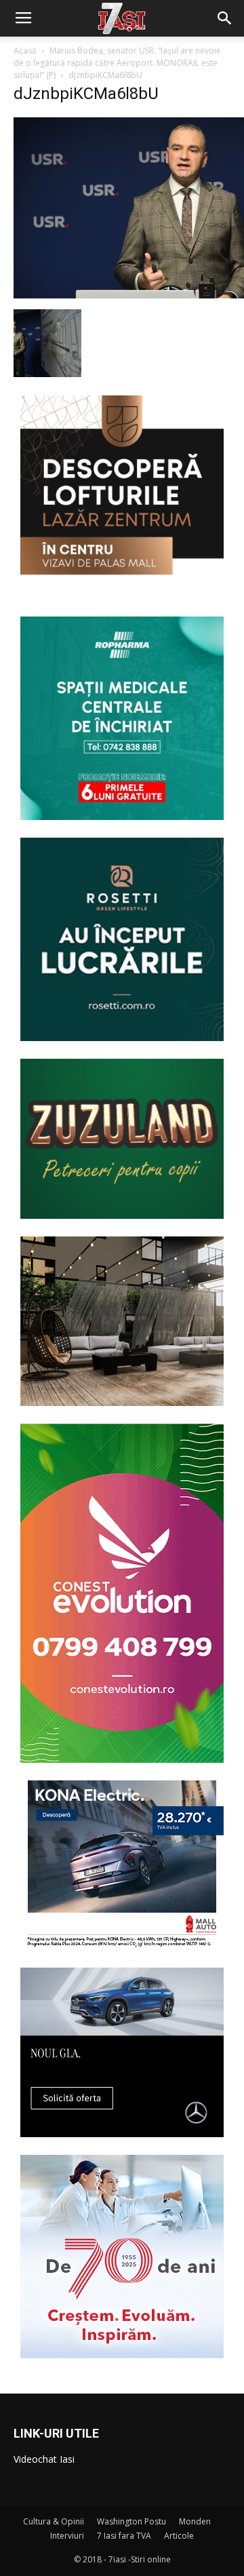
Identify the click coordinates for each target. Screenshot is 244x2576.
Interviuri (67, 2536)
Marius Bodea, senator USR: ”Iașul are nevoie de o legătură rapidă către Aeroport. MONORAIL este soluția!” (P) (117, 63)
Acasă (25, 51)
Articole (179, 2536)
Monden (195, 2521)
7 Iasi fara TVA (124, 2536)
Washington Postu (131, 2521)
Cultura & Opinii (54, 2521)
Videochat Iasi (44, 2459)
